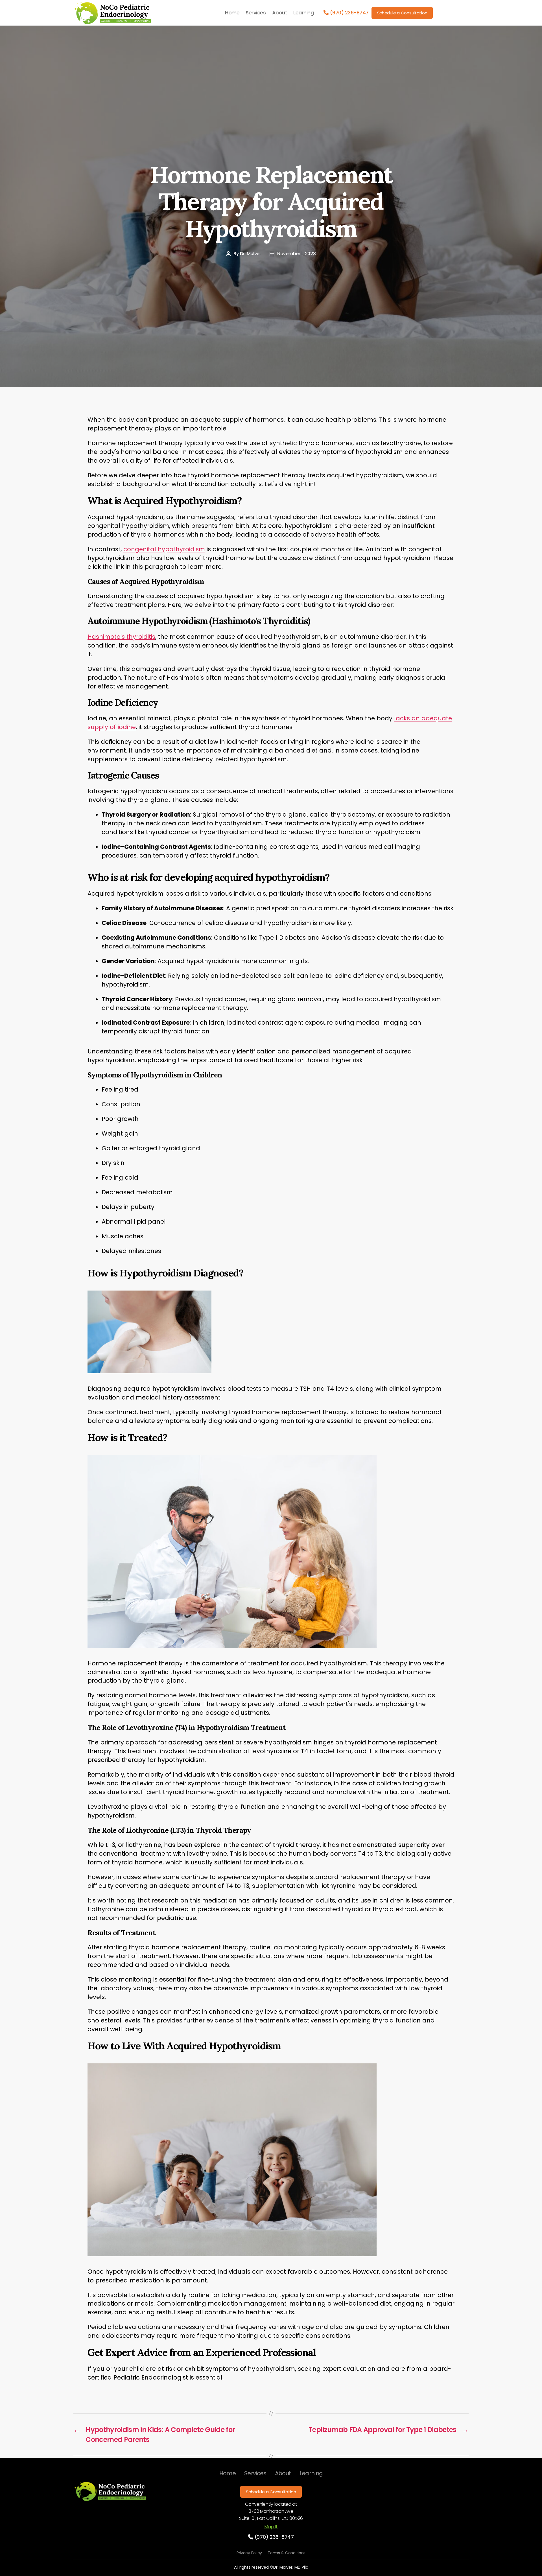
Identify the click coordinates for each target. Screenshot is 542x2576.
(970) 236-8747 (349, 13)
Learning (303, 13)
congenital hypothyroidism (164, 549)
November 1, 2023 (297, 254)
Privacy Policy (249, 2553)
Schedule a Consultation (402, 13)
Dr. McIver (251, 254)
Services (256, 13)
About (280, 13)
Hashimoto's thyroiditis (121, 637)
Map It (271, 2527)
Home (232, 13)
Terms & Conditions (287, 2553)
